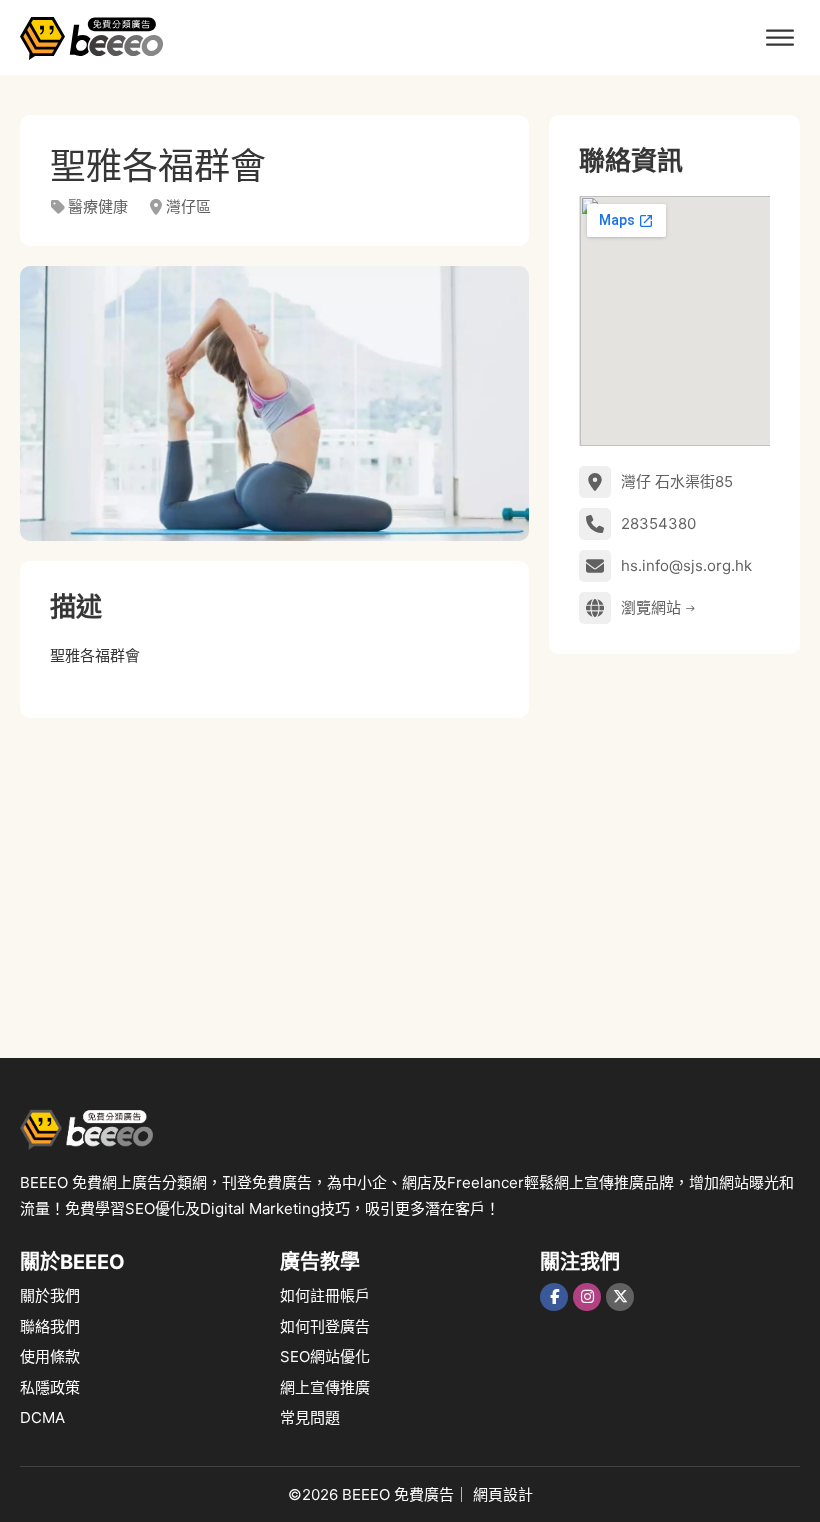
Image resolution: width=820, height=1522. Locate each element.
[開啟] (780, 37)
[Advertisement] (274, 878)
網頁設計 (503, 1494)
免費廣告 (424, 1494)
